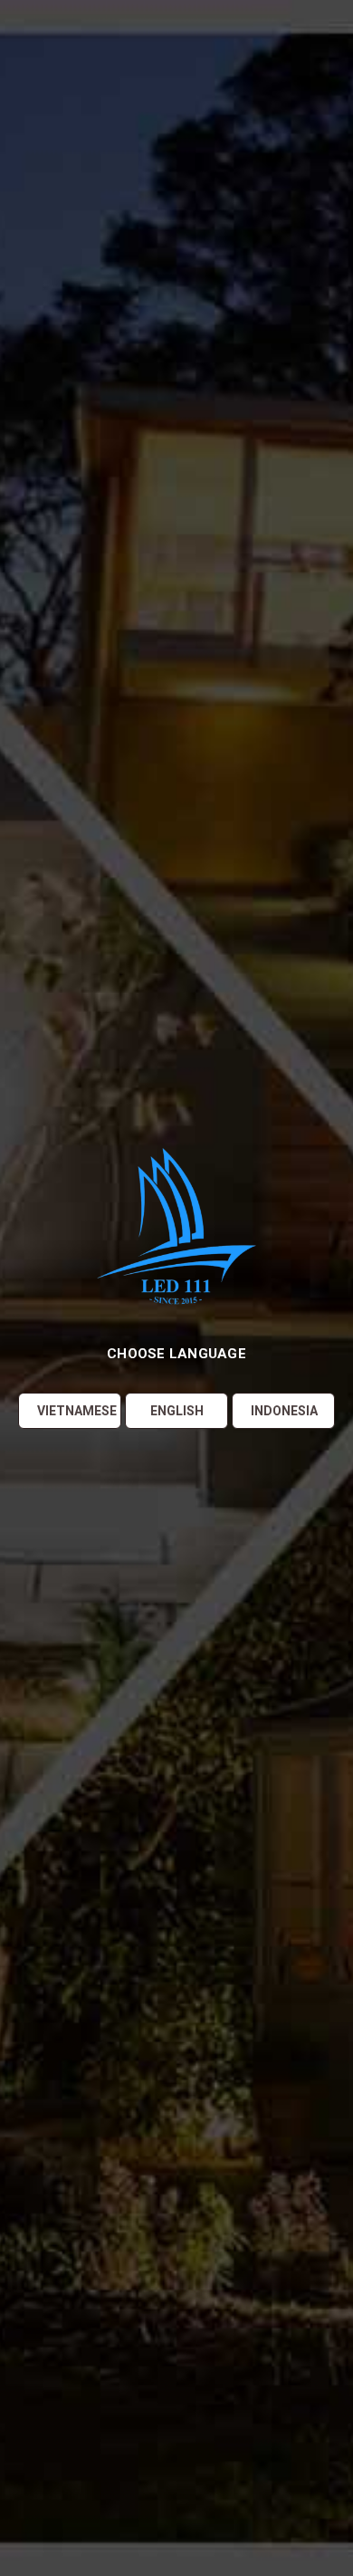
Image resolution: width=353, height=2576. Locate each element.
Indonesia (284, 1411)
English (177, 1411)
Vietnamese (77, 1411)
